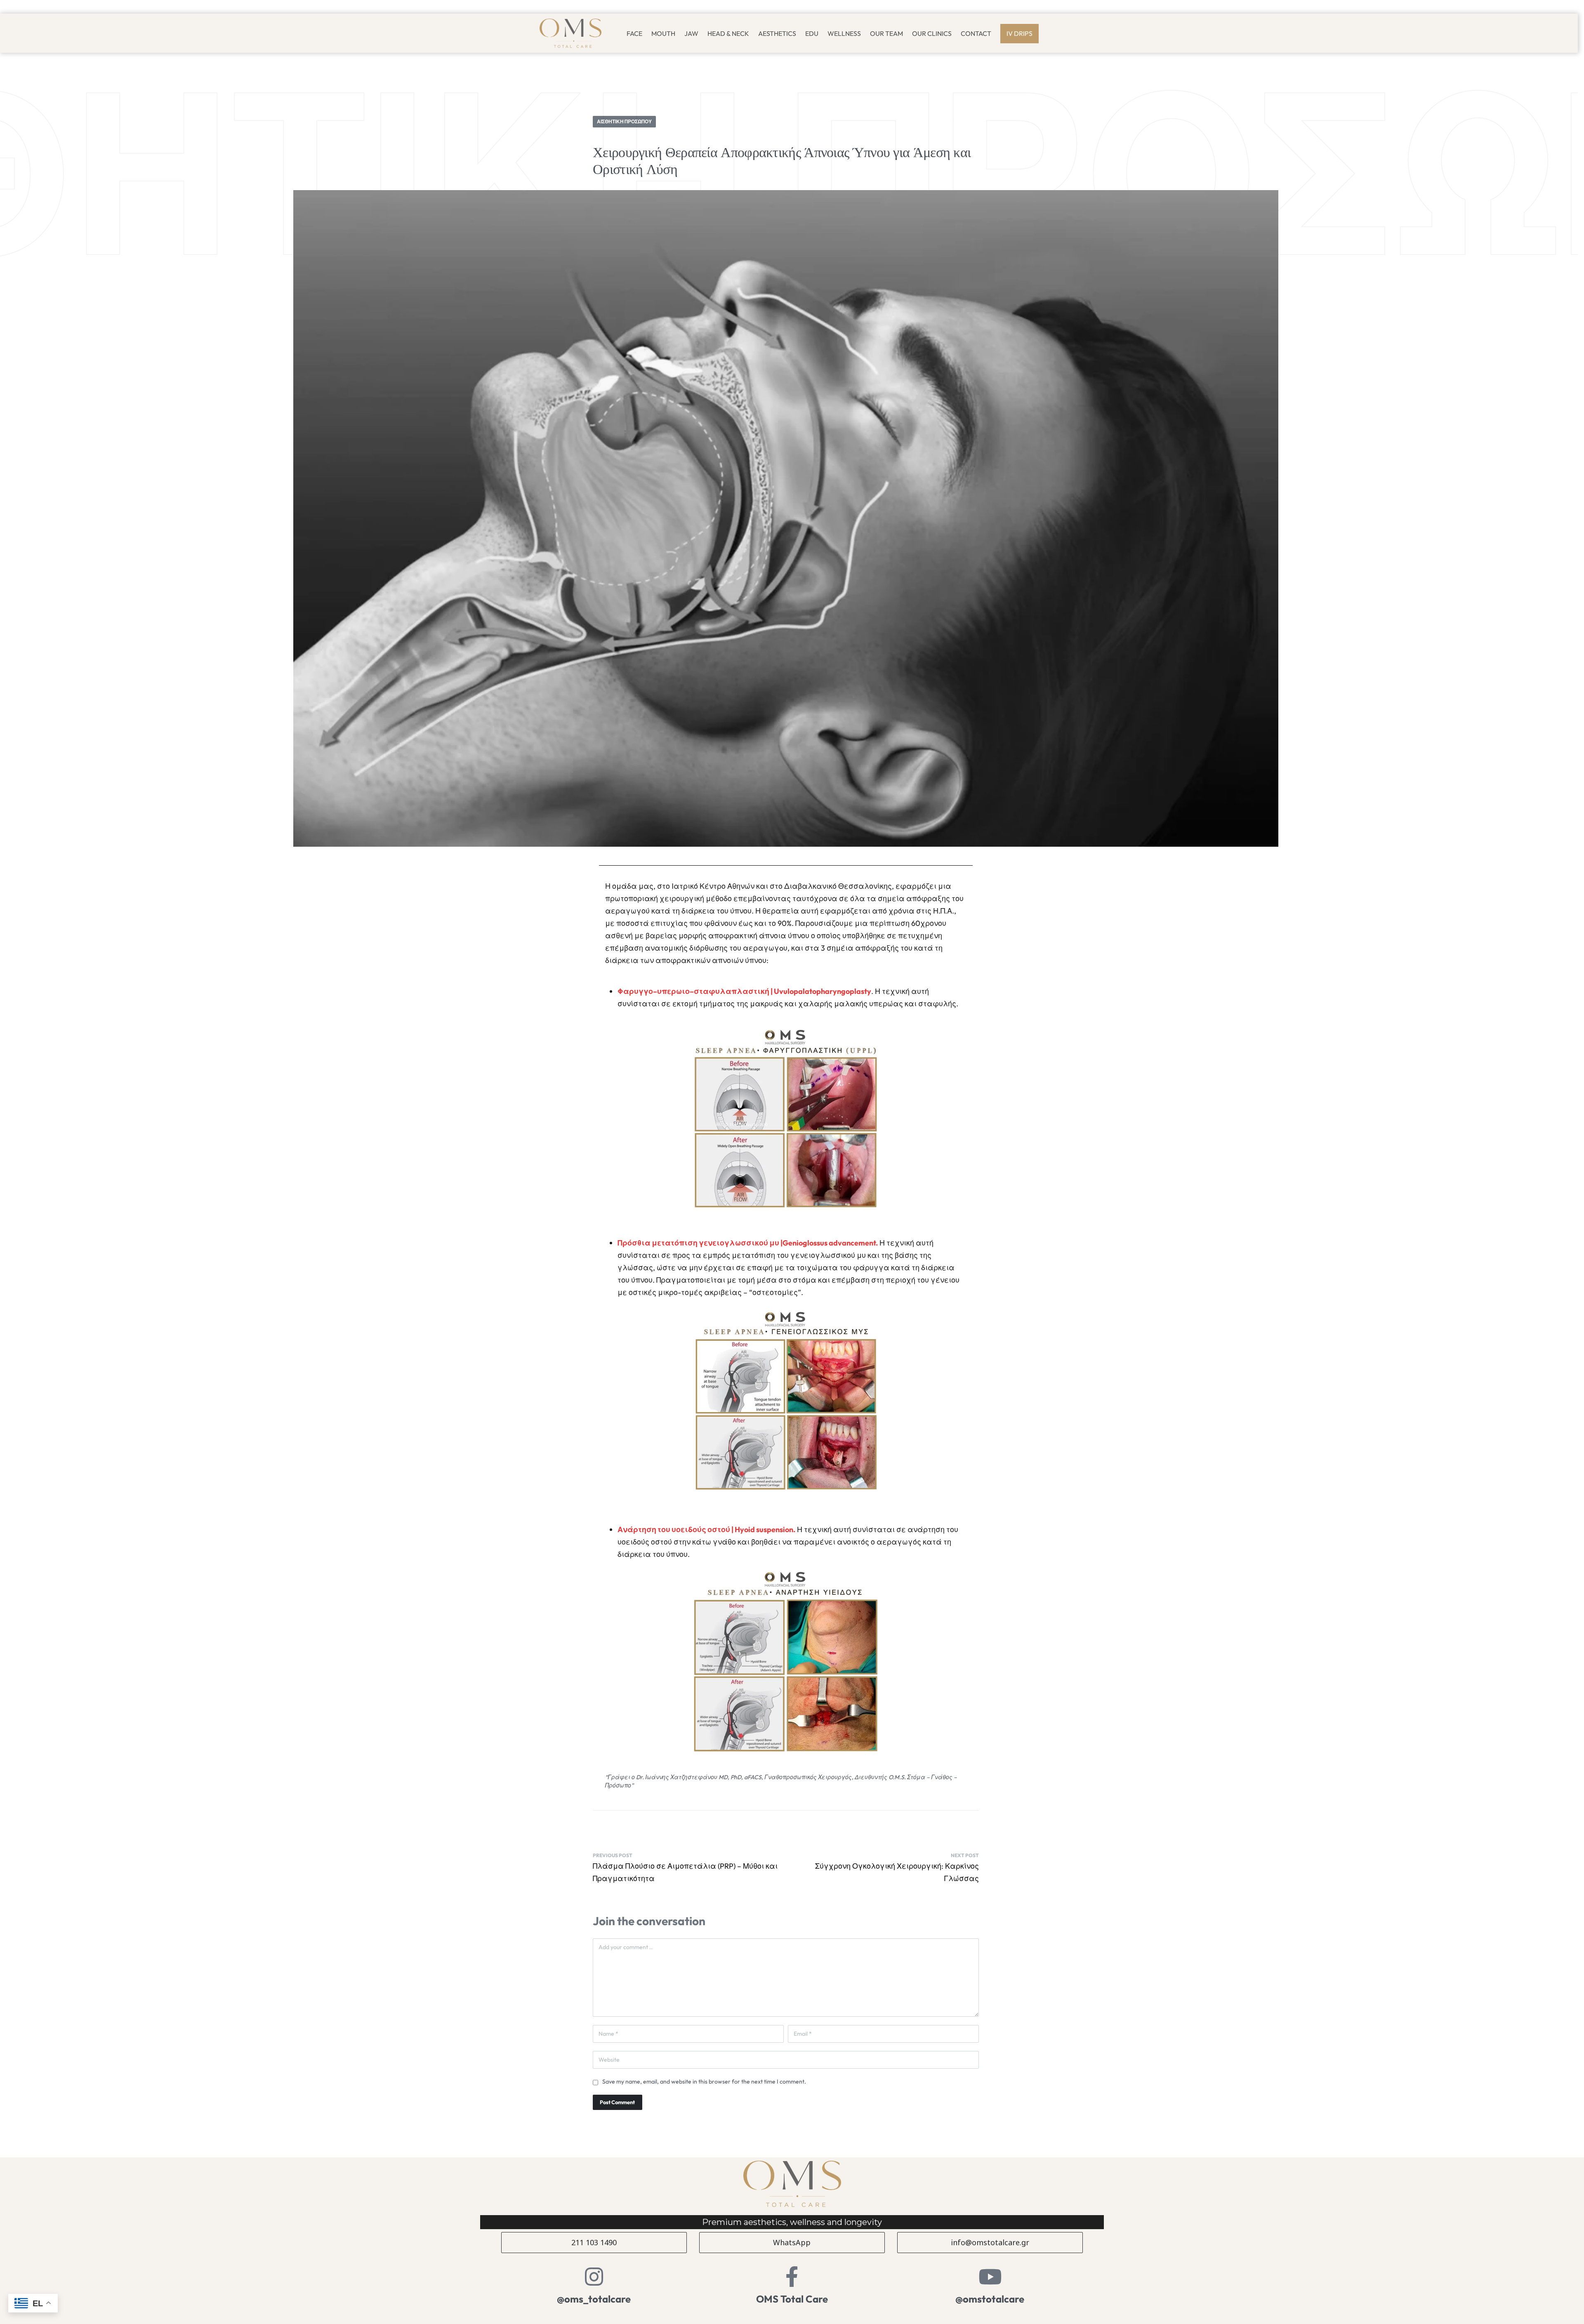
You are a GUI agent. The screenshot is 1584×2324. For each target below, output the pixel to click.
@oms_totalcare (594, 2299)
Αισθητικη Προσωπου (624, 121)
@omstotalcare (990, 2299)
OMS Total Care (792, 2299)
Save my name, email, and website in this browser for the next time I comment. (704, 2081)
